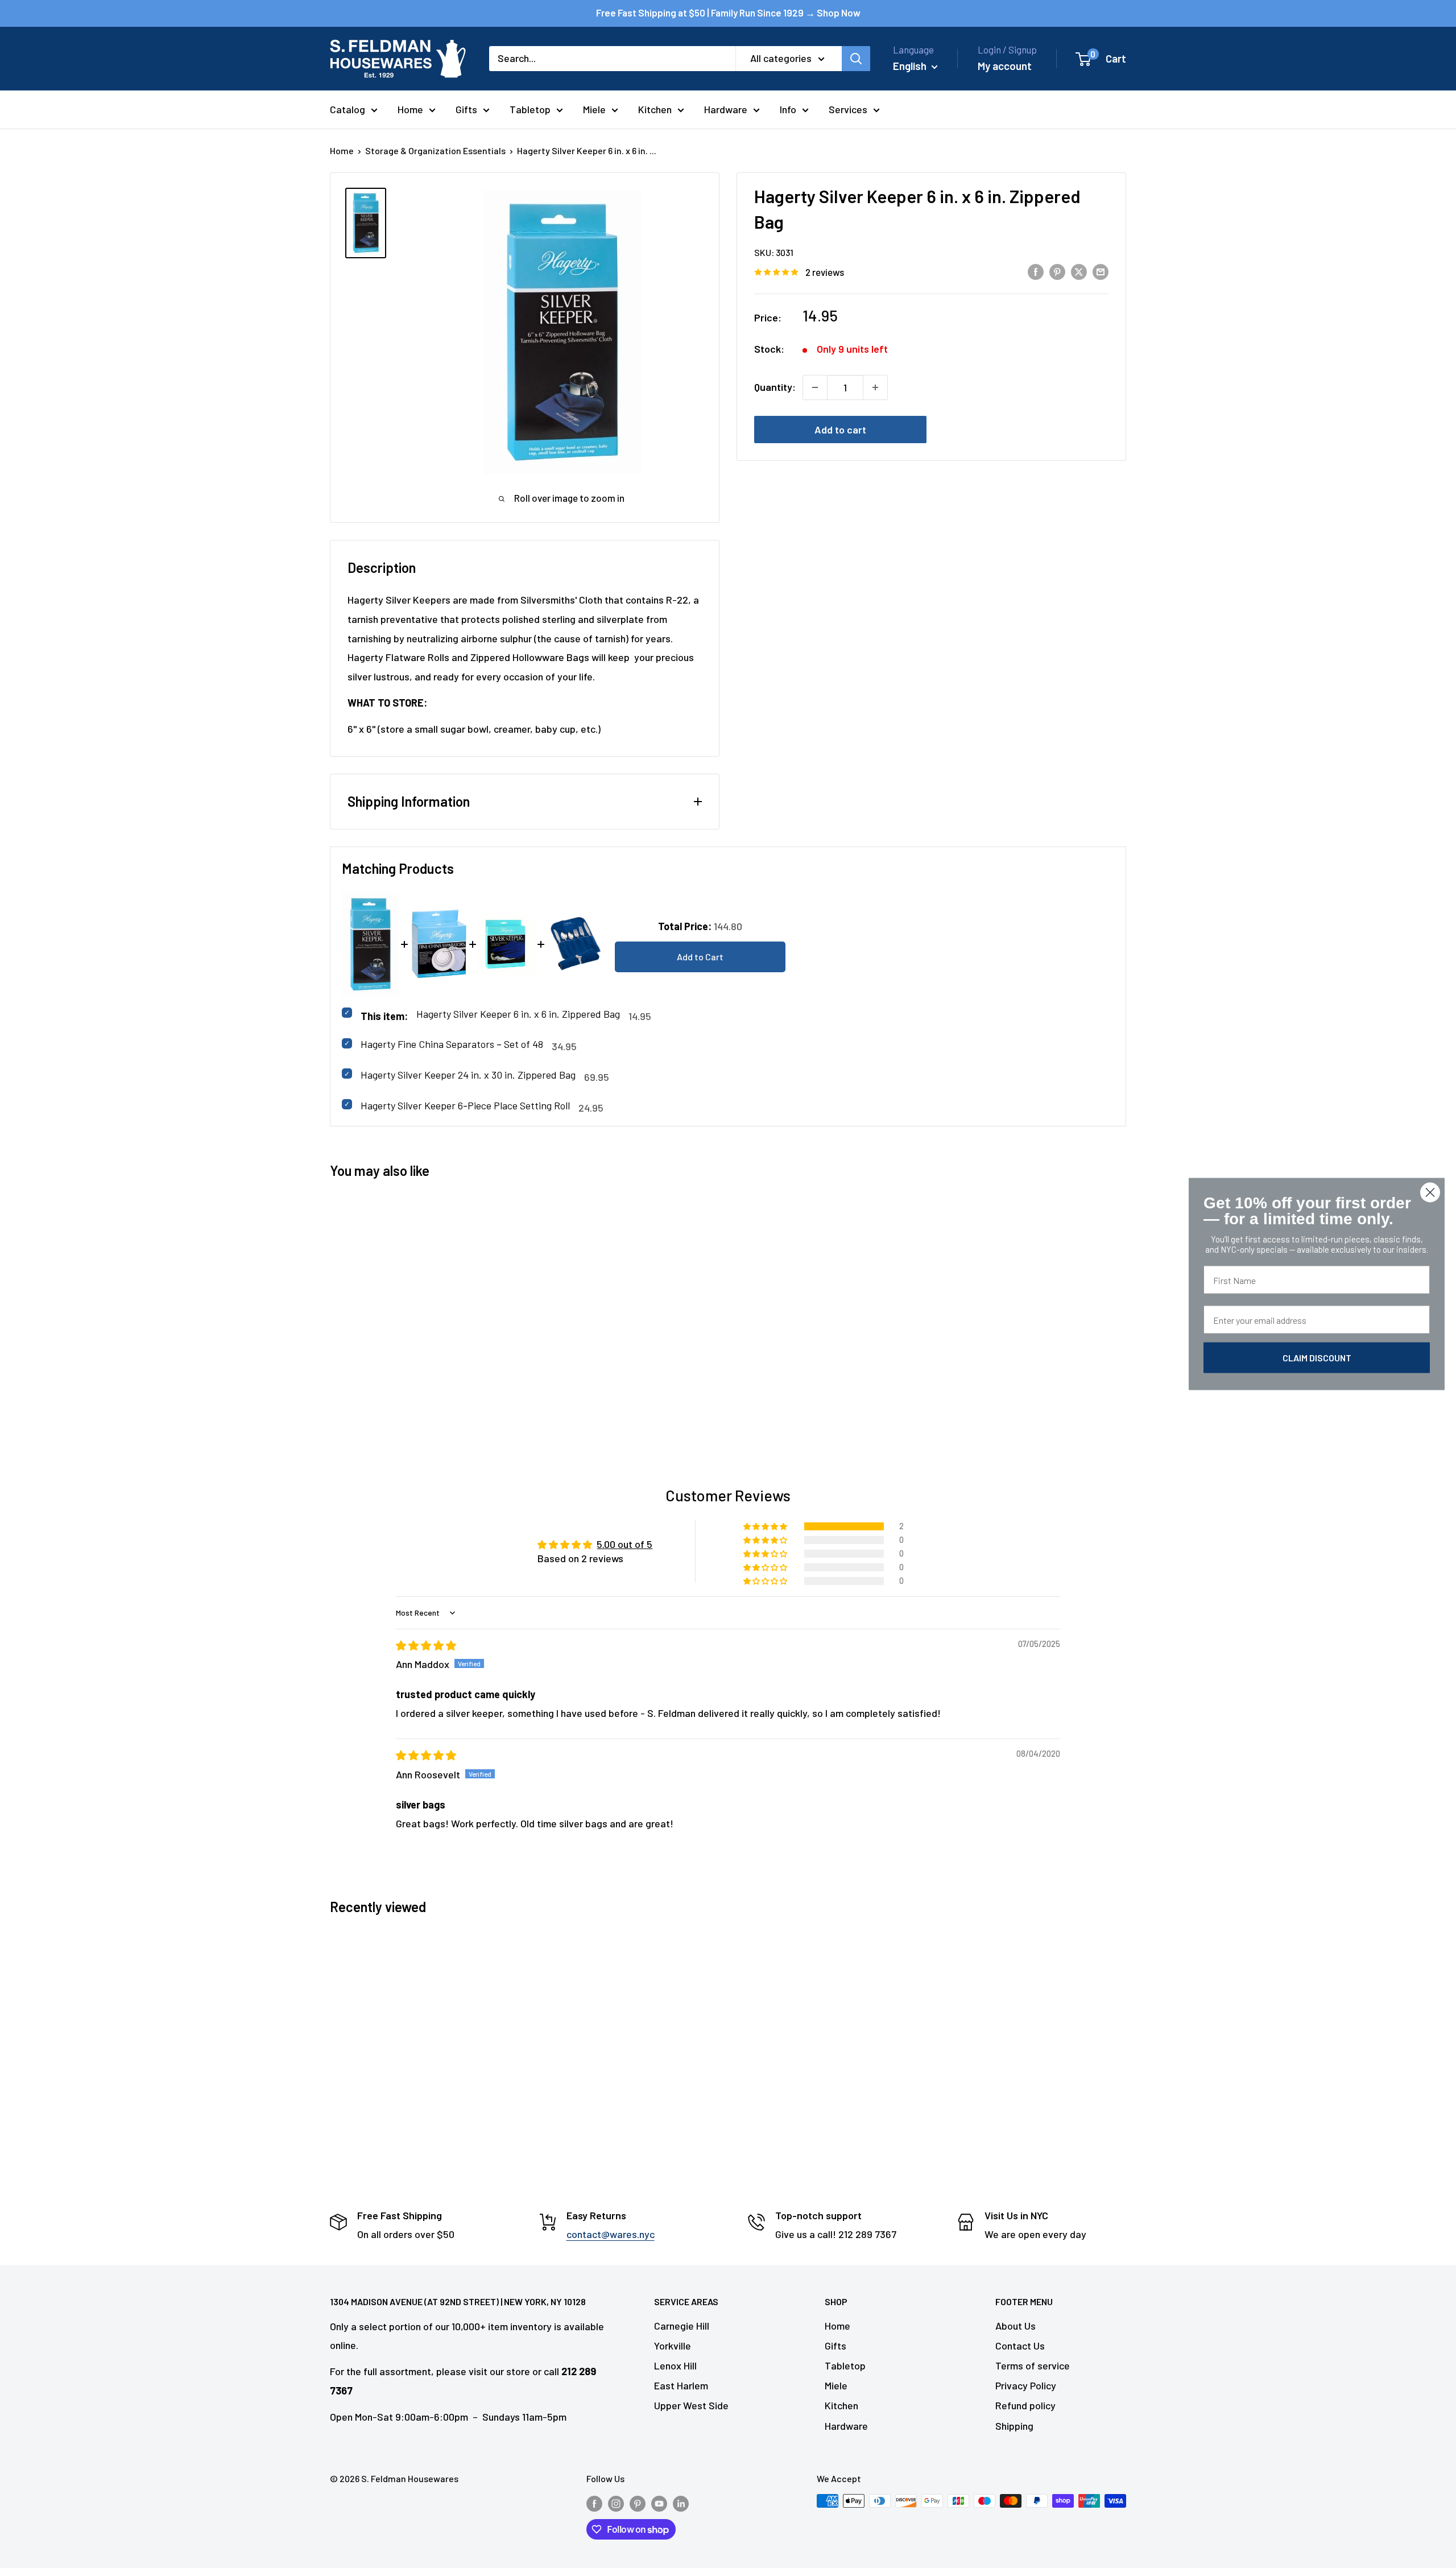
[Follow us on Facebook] (594, 2503)
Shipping (1014, 2426)
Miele (594, 109)
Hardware (726, 109)
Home (410, 109)
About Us (1016, 2326)
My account (1005, 66)
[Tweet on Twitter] (1079, 271)
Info (788, 109)
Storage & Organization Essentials (435, 150)
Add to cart (840, 430)
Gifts (466, 109)
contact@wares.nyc (611, 2234)
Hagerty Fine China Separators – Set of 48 (452, 1044)
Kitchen (655, 109)
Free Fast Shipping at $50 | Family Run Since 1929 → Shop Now (728, 13)
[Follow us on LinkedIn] (681, 2503)
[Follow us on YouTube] (659, 2503)
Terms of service (1033, 2365)
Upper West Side (691, 2405)
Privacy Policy (1026, 2385)
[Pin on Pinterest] (1057, 271)
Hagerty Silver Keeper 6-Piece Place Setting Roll (465, 1105)
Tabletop (530, 109)
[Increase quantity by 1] (875, 387)
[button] (766, 1526)
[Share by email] (1101, 271)
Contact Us (1020, 2346)
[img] (426, 1645)
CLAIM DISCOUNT (1317, 1358)
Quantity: (775, 387)
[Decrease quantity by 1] (815, 387)
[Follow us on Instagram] (616, 2503)
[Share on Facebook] (1036, 271)
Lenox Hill (675, 2365)
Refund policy (1025, 2405)
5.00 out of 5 (624, 1544)
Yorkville (673, 2346)
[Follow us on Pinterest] (638, 2503)
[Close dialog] (1430, 1193)
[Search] (856, 59)
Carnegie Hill (682, 2326)
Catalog (348, 109)
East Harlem (681, 2385)
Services (848, 109)
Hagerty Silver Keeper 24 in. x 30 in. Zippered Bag (468, 1075)
